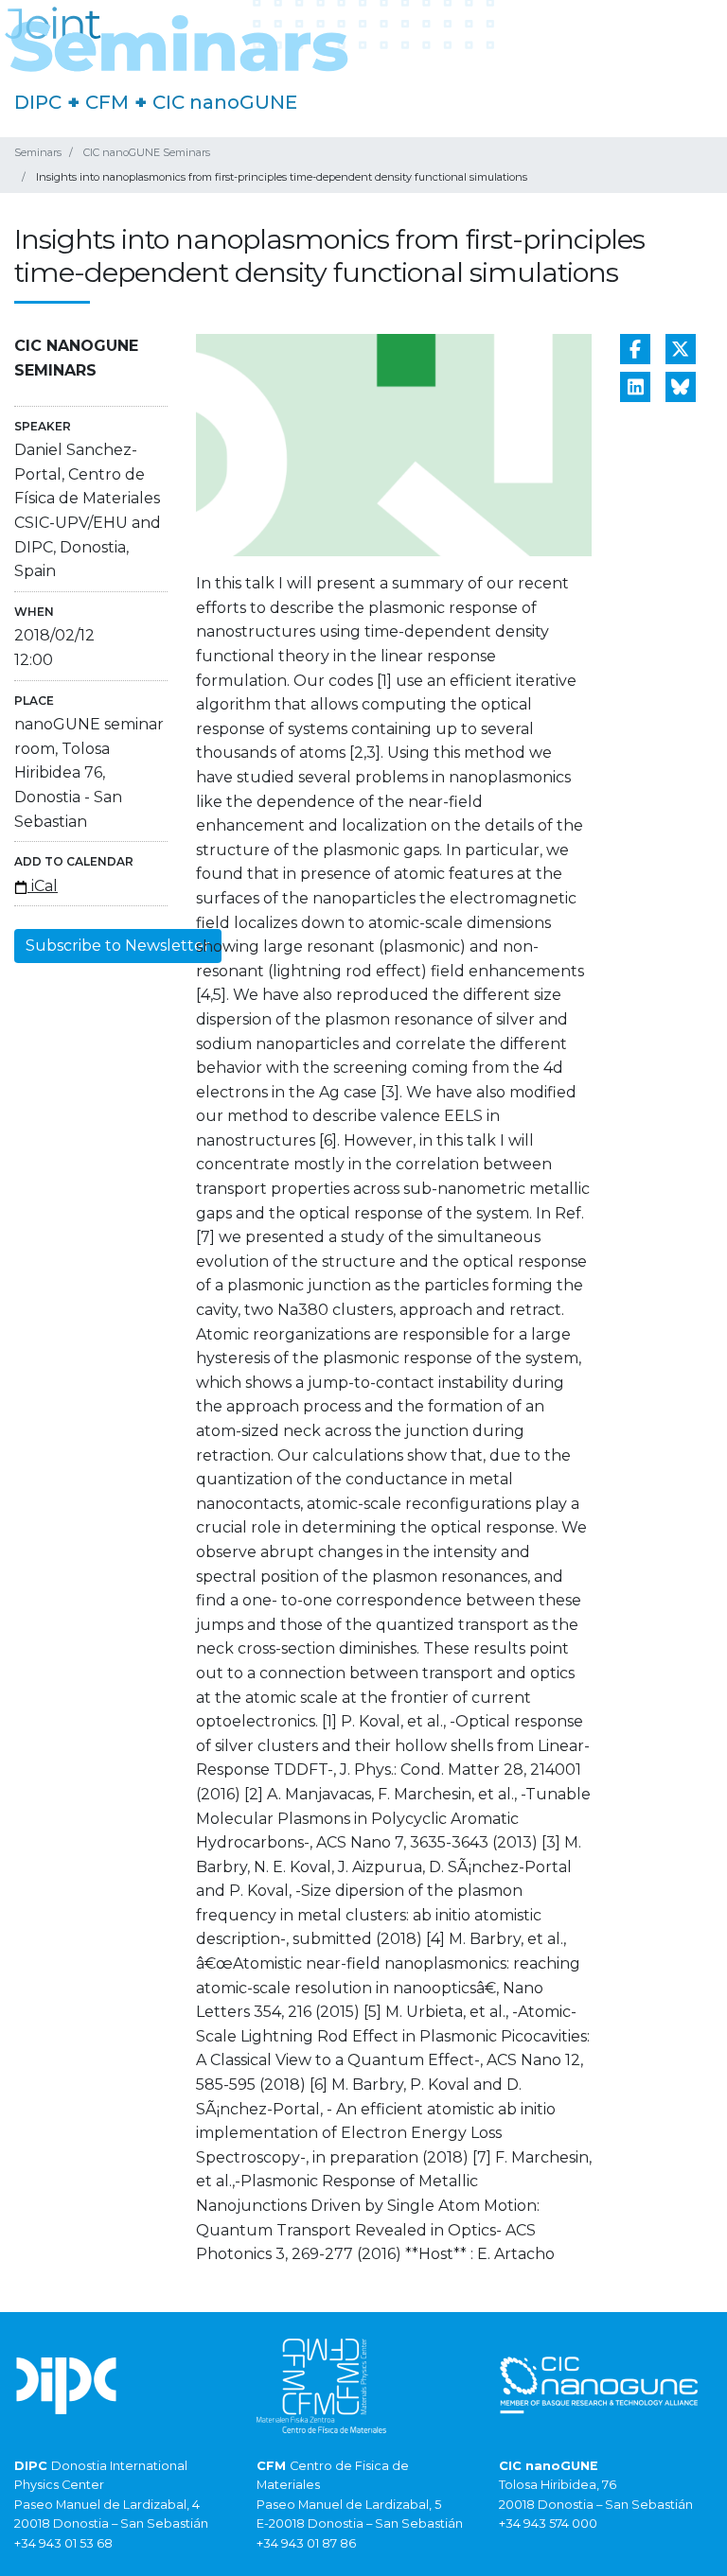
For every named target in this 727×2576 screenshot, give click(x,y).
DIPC (38, 102)
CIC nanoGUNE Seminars (147, 152)
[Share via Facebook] (635, 349)
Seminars (38, 152)
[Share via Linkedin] (635, 387)
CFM (107, 102)
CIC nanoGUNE (225, 102)
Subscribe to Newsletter (118, 946)
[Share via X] (681, 349)
